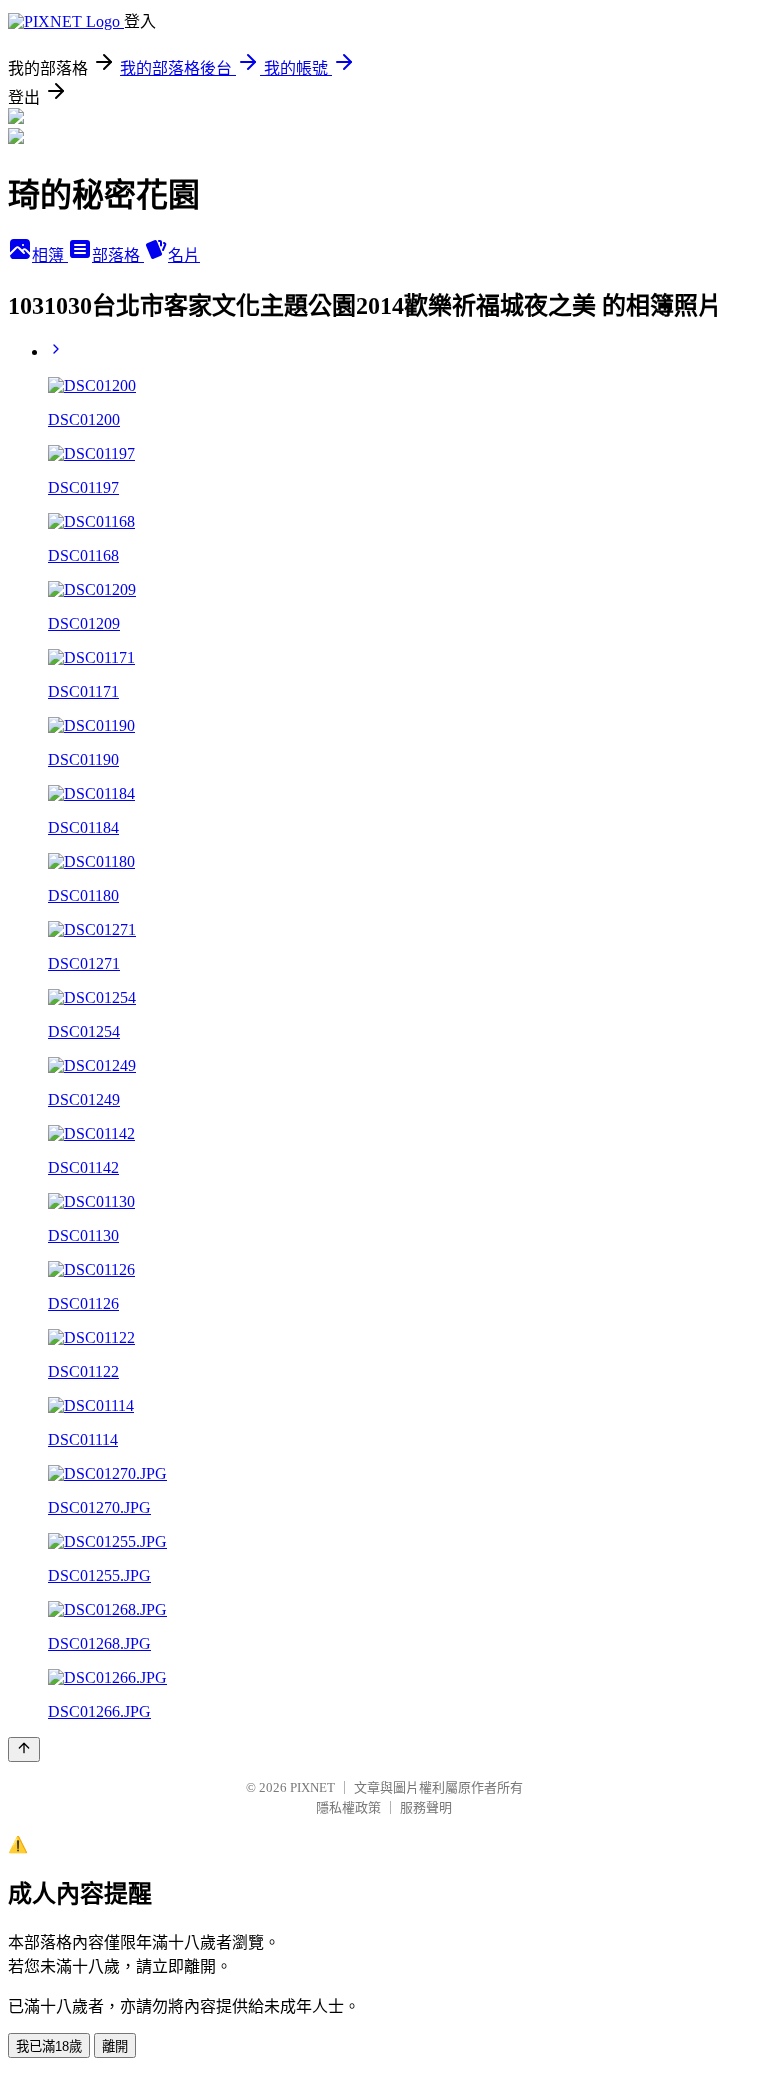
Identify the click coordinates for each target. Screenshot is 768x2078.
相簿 (50, 255)
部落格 (118, 255)
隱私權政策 (348, 1807)
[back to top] (24, 1749)
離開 (115, 2046)
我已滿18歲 (49, 2046)
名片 (184, 255)
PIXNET (312, 1787)
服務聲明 (426, 1807)
